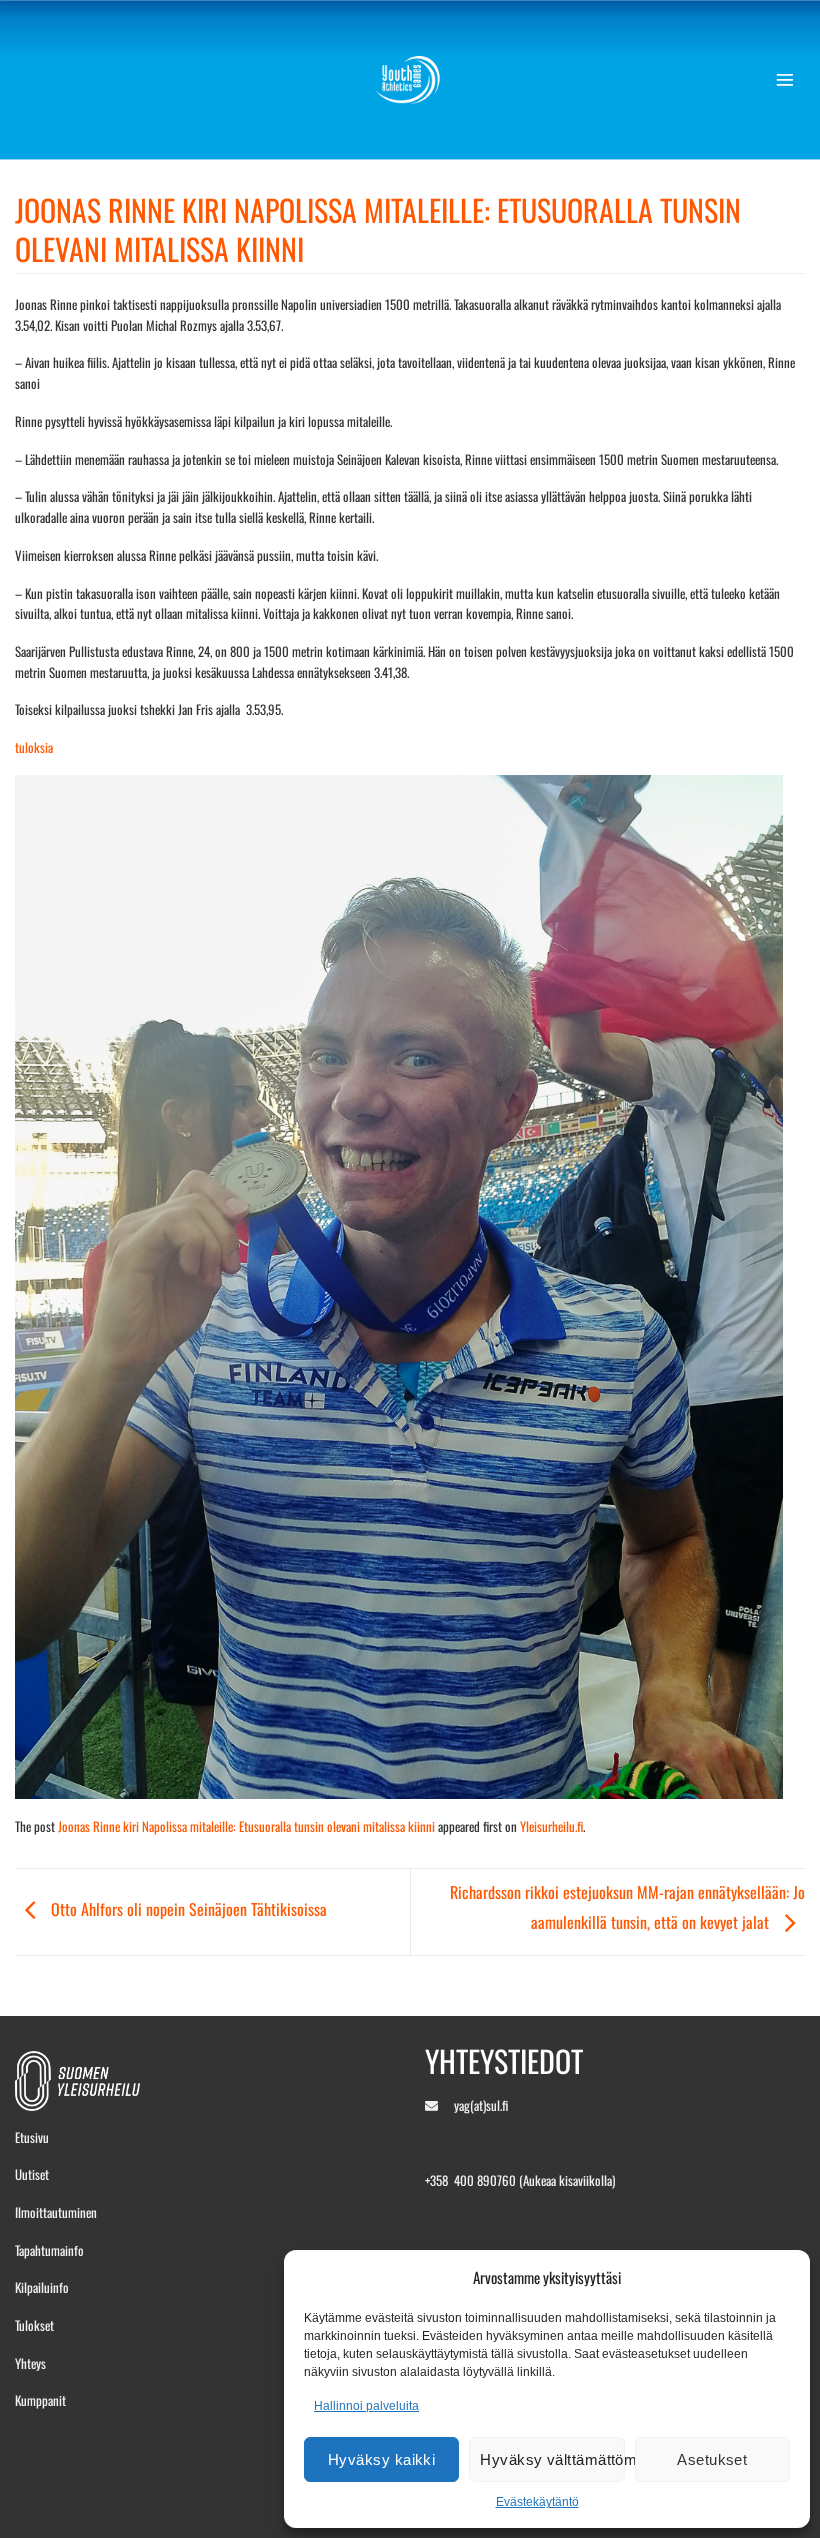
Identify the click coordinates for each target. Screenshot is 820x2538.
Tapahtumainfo (49, 2250)
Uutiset (32, 2174)
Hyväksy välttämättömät (552, 2459)
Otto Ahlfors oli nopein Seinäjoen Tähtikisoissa (187, 1909)
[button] (790, 80)
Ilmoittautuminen (56, 2212)
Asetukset (712, 2459)
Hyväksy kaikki (381, 2459)
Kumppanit (40, 2400)
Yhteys (30, 2363)
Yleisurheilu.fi (551, 1826)
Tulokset (34, 2325)
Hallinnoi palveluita (366, 2406)
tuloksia (34, 747)
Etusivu (32, 2137)
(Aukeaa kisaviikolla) (567, 2180)
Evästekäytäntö (537, 2502)
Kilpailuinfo (42, 2287)
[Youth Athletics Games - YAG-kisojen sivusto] (410, 80)
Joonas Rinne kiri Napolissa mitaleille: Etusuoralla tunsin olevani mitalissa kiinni (246, 1826)
